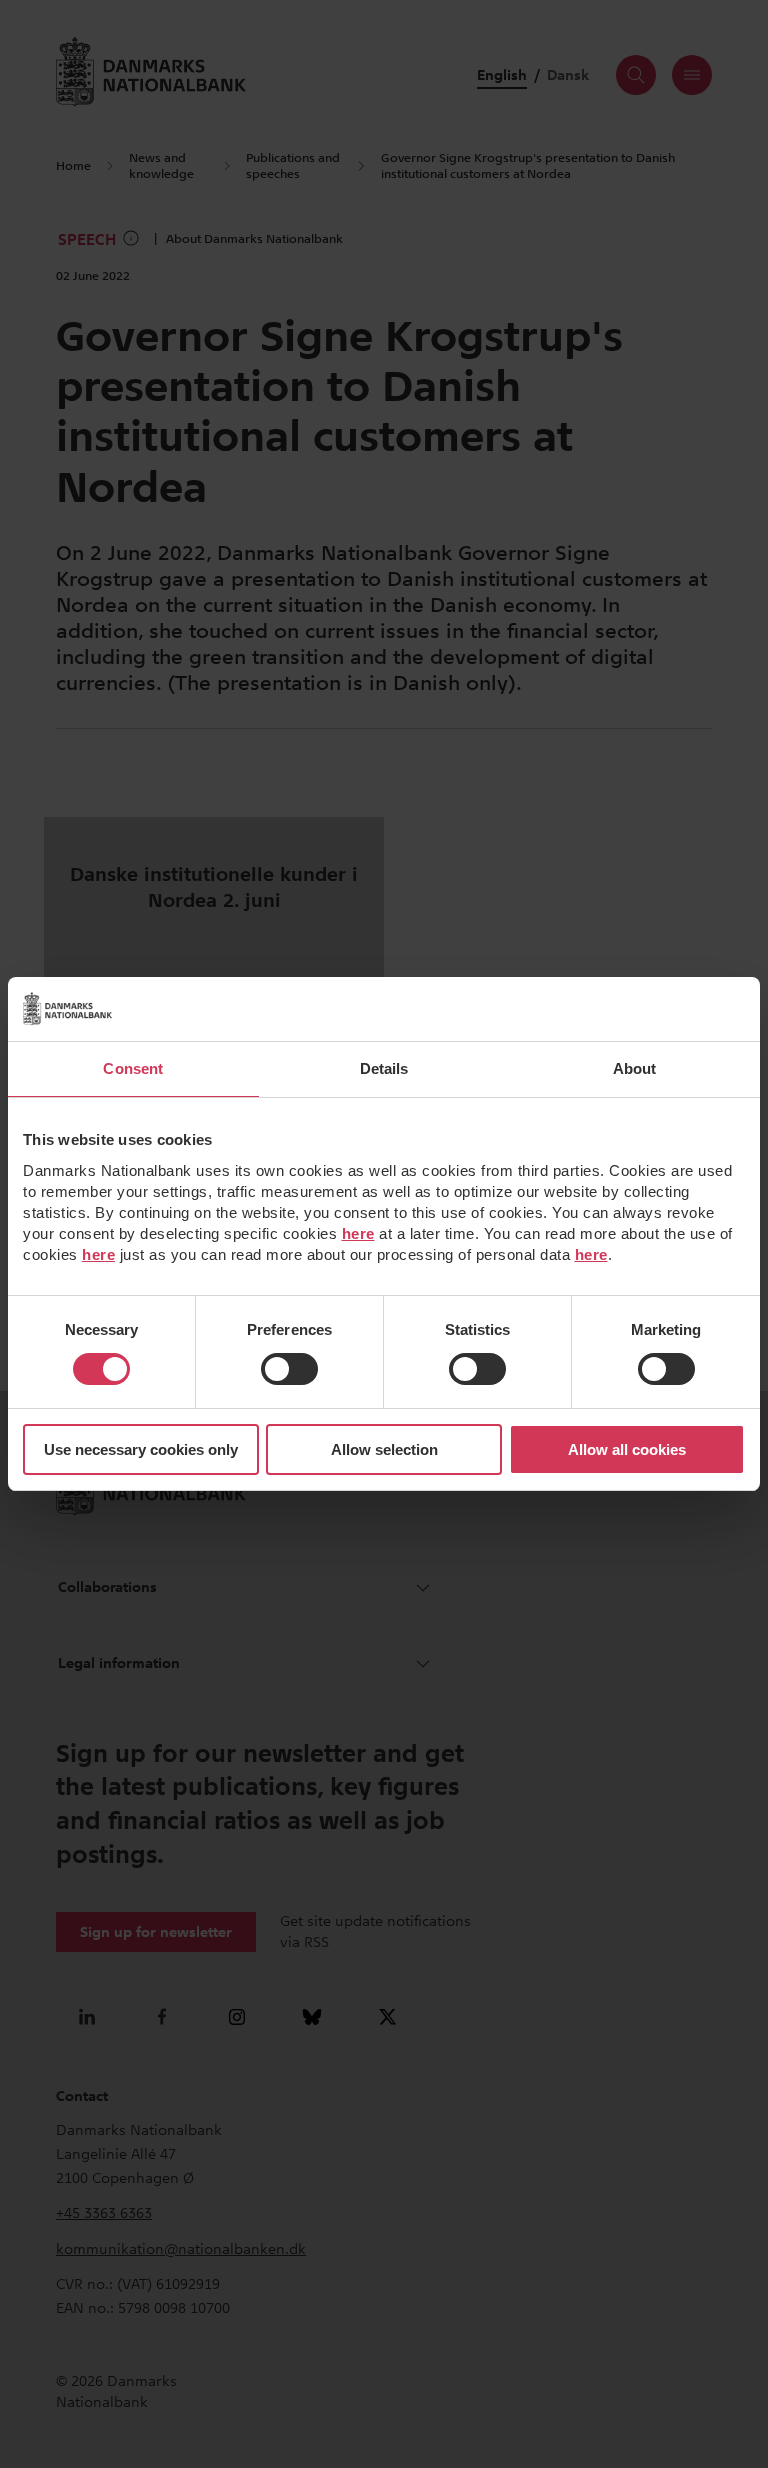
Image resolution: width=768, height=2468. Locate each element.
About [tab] (635, 1068)
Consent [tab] (133, 1068)
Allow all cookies (627, 1449)
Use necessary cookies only (141, 1449)
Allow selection (384, 1449)
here (358, 1233)
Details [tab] (384, 1068)
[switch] (289, 1369)
